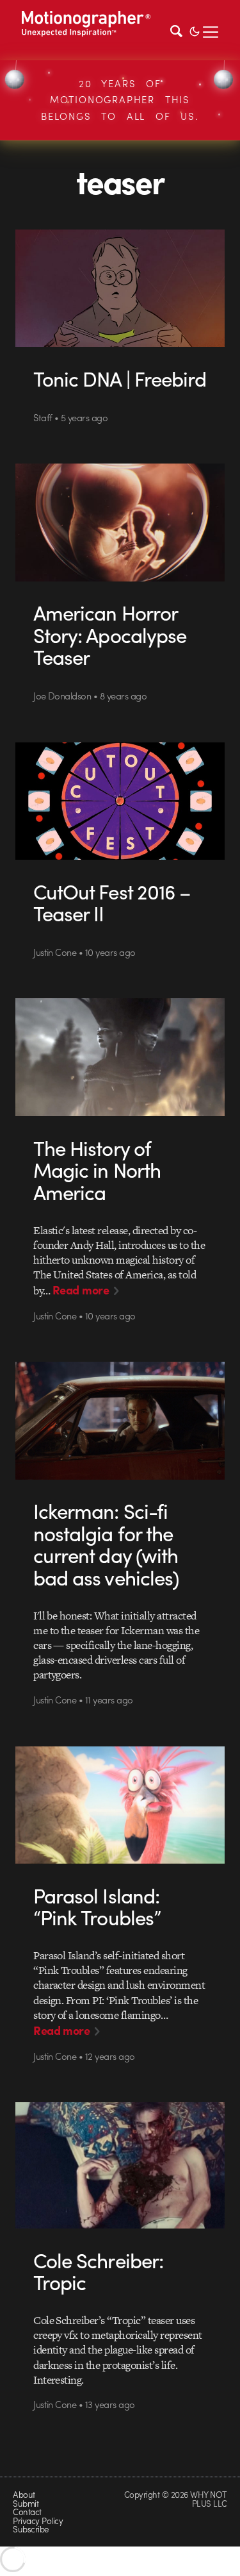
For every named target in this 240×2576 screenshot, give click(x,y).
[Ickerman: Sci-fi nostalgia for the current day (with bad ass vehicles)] (120, 1421)
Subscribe (30, 2529)
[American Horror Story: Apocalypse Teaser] (120, 523)
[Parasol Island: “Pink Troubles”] (120, 1805)
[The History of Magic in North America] (120, 1057)
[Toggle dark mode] (195, 30)
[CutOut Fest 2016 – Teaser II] (120, 801)
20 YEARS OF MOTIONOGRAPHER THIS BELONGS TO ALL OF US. (120, 100)
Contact (27, 2512)
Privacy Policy (38, 2521)
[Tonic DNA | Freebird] (120, 289)
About (24, 2494)
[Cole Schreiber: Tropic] (120, 2165)
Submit (26, 2503)
